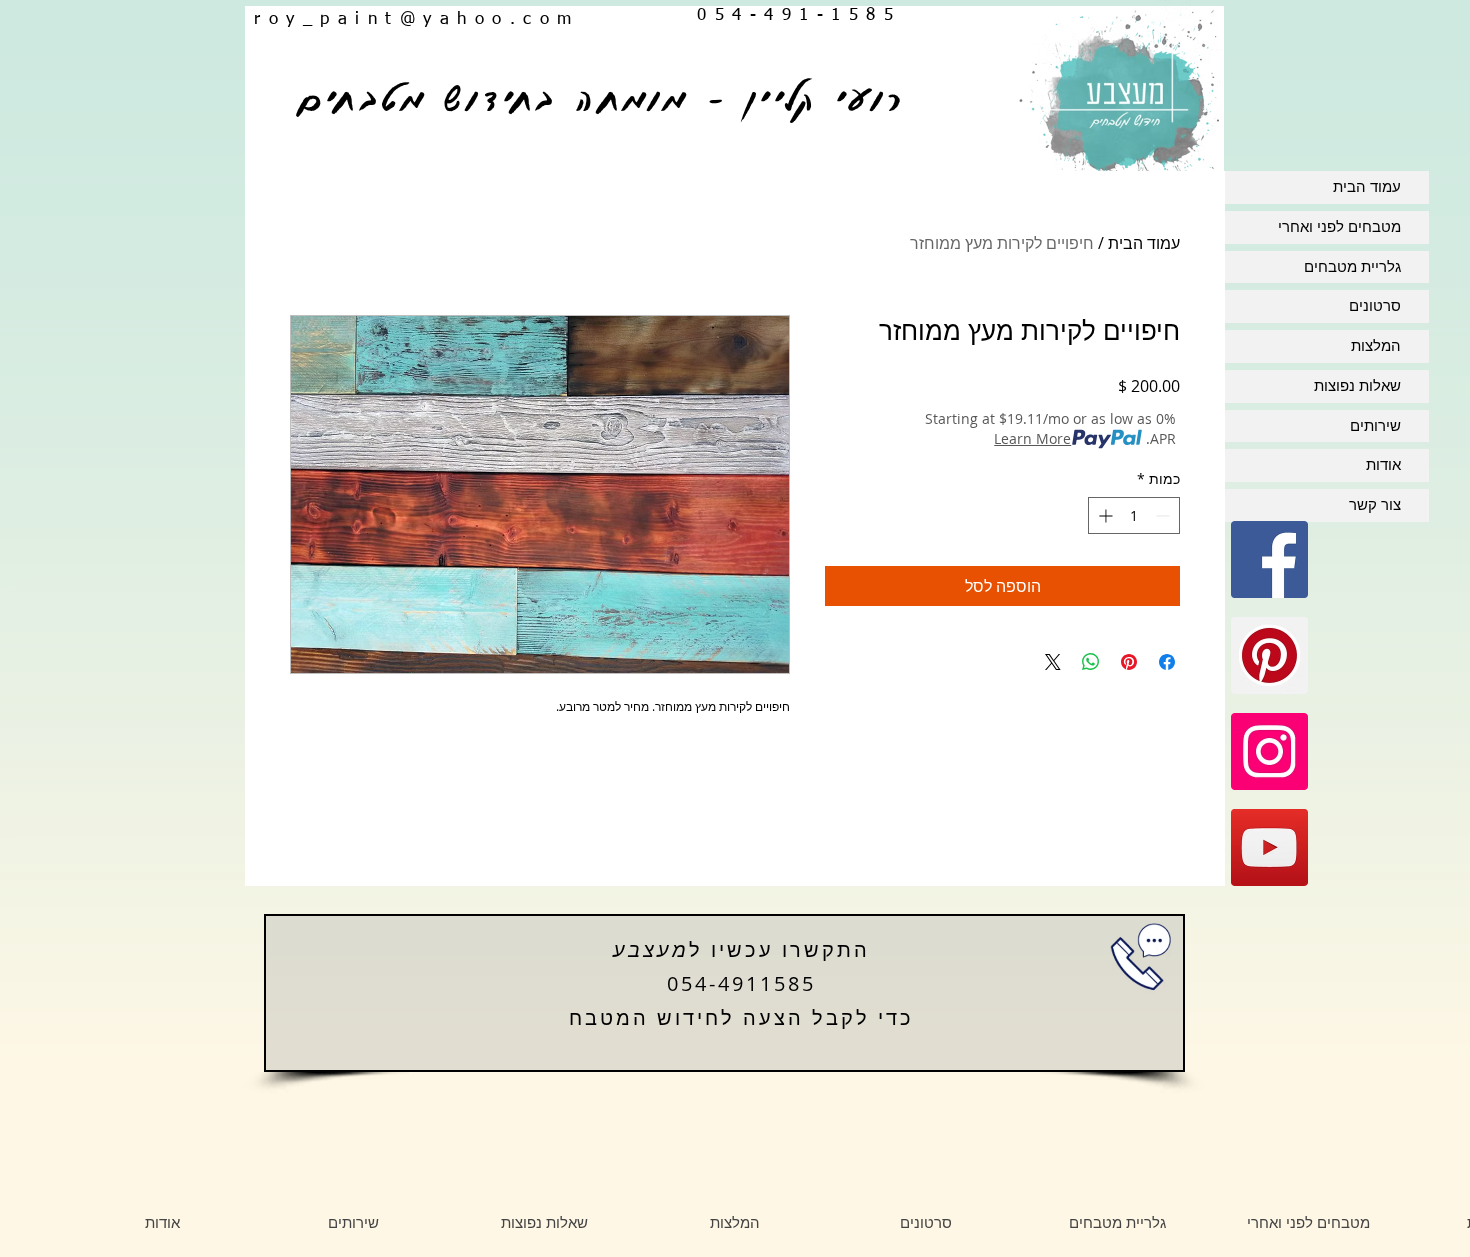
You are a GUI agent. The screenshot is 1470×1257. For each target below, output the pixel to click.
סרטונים (1375, 306)
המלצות (1376, 346)
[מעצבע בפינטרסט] (1269, 655)
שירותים (1375, 426)
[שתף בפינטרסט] (1129, 662)
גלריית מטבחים (1352, 267)
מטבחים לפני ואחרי (1339, 227)
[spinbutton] (1134, 515)
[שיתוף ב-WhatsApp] (1091, 662)
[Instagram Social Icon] (1269, 751)
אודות (1383, 465)
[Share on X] (1053, 662)
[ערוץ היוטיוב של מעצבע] (1269, 847)
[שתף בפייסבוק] (1167, 662)
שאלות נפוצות (1357, 386)
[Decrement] (1164, 515)
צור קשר (1375, 505)
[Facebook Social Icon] (1269, 559)
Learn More (1032, 438)
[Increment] (1103, 515)
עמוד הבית (1144, 243)
